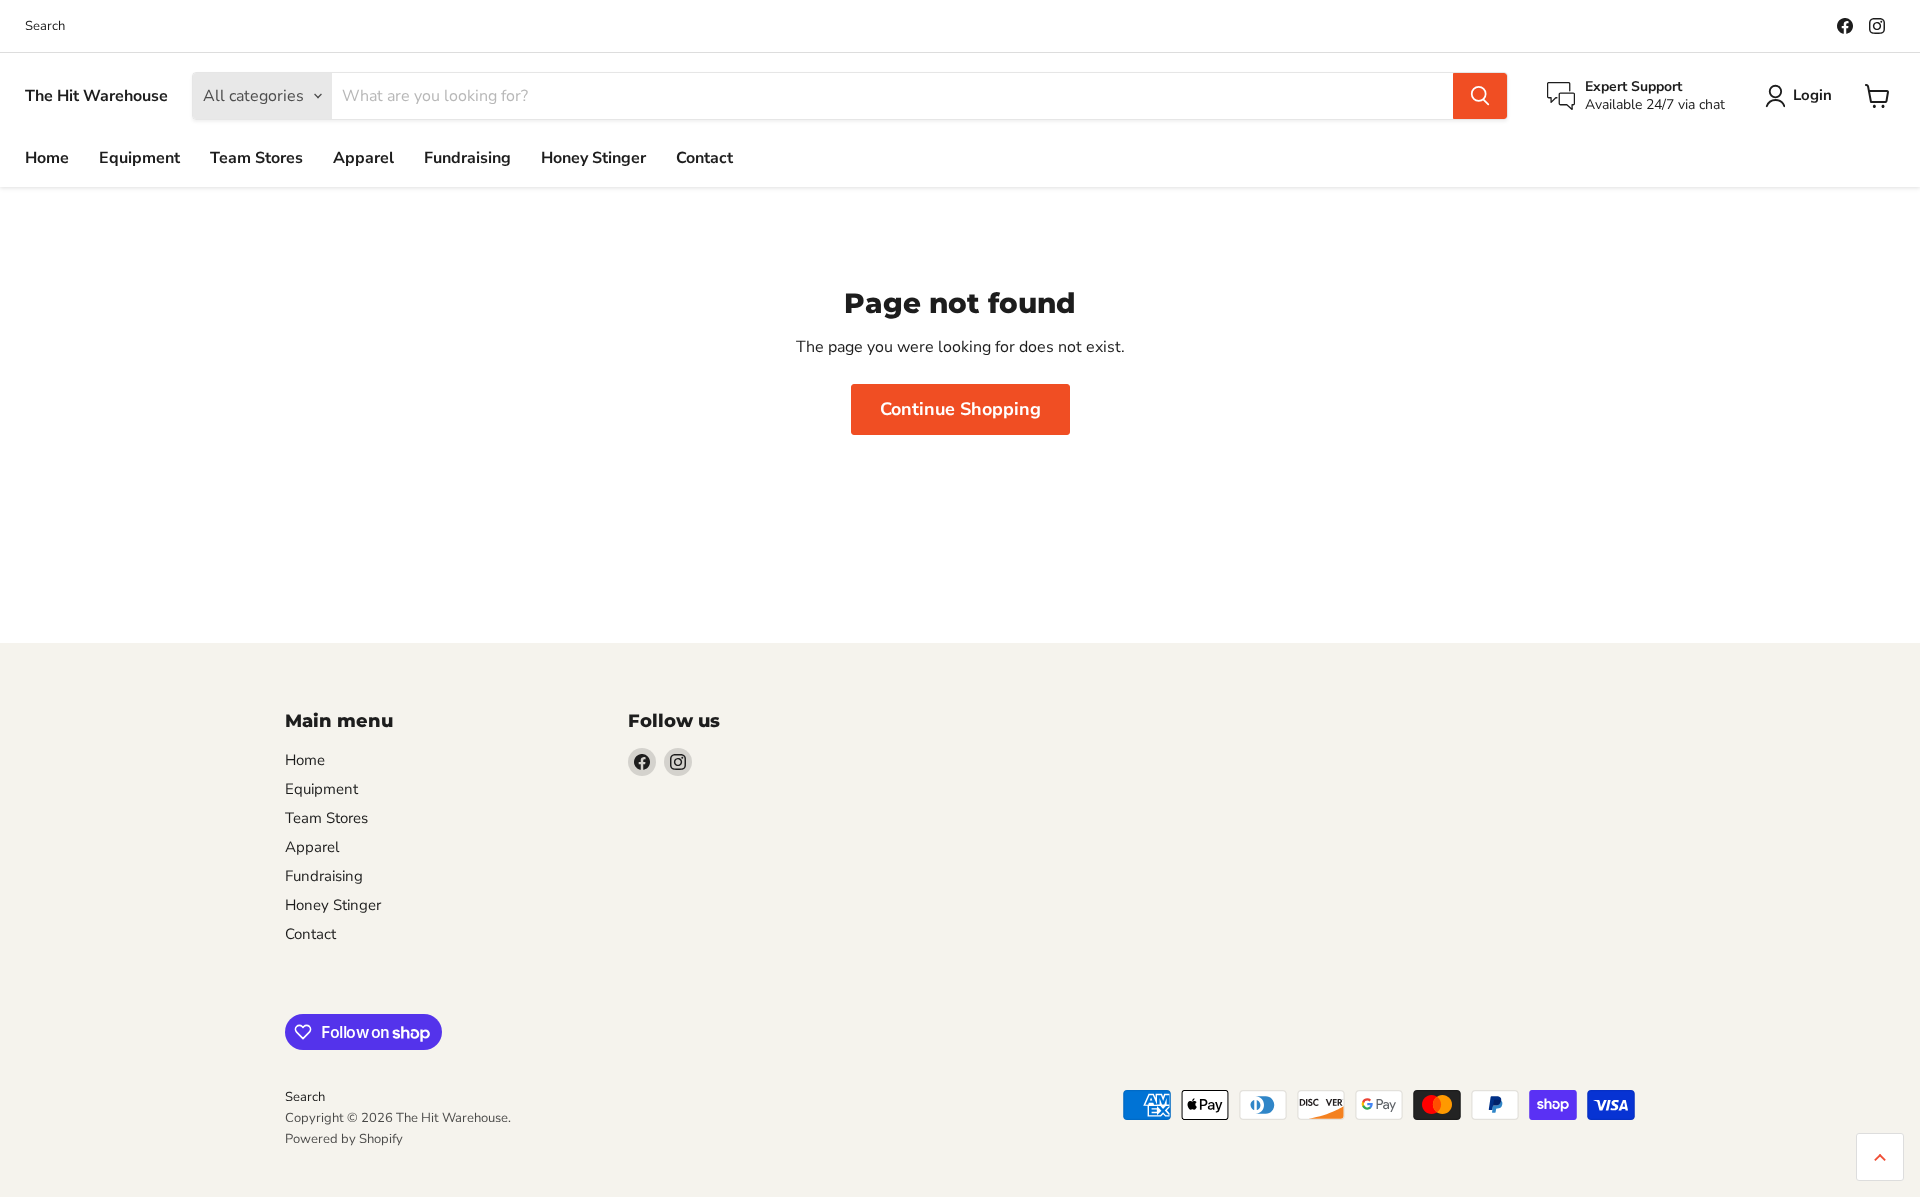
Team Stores (256, 158)
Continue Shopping (960, 409)
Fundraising (467, 158)
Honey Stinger (593, 158)
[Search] (1480, 96)
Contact (704, 158)
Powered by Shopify (344, 1139)
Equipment (139, 158)
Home (47, 158)
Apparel (363, 158)
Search (45, 26)
